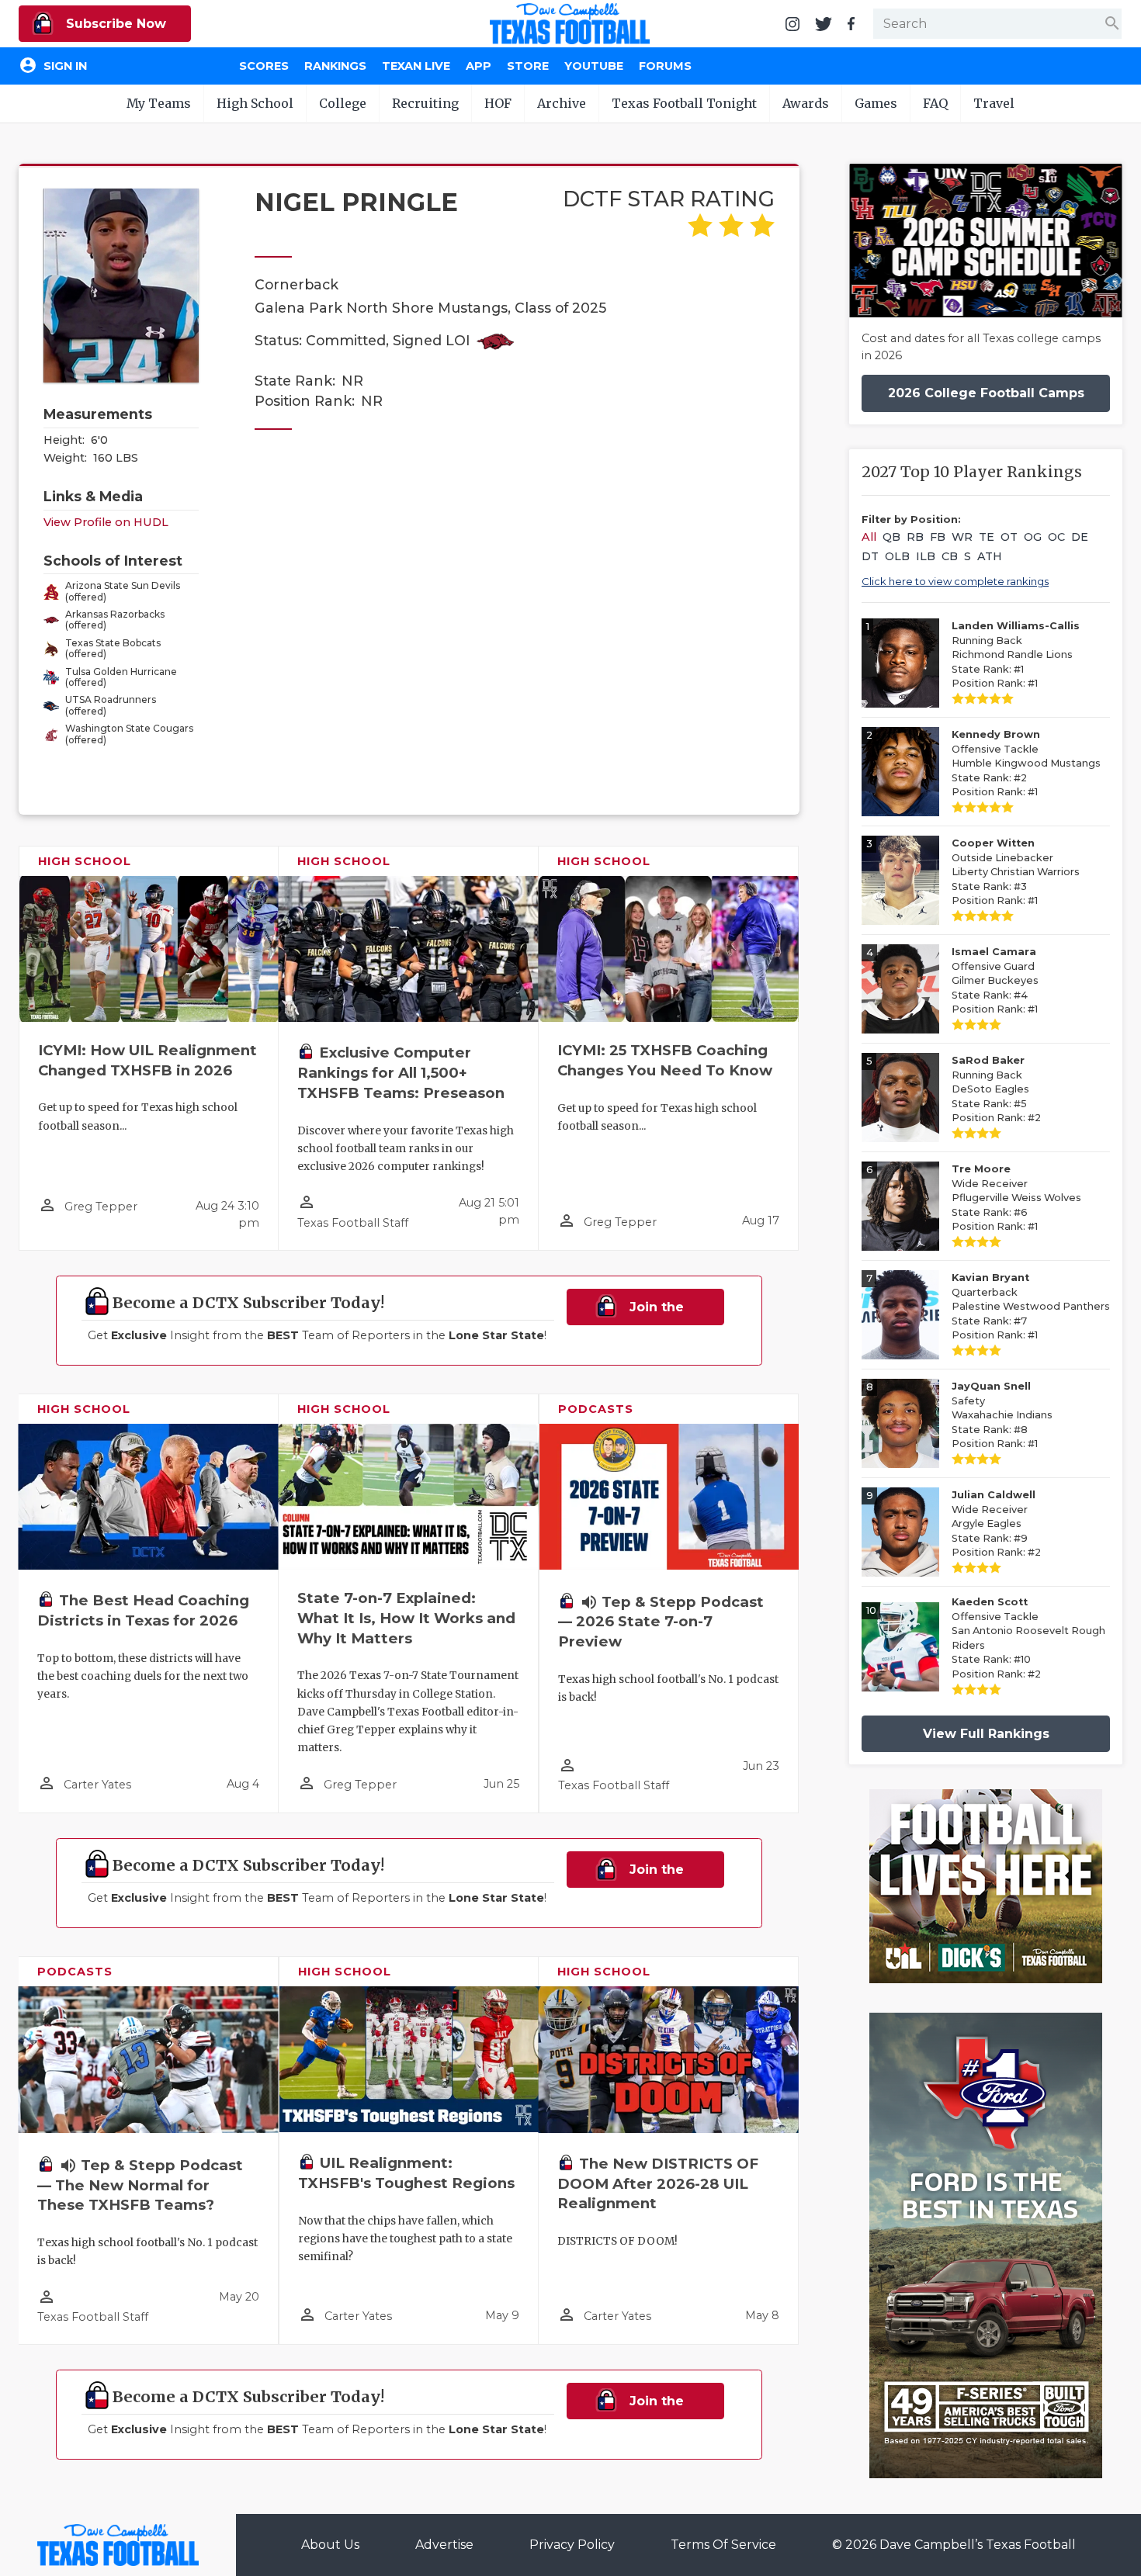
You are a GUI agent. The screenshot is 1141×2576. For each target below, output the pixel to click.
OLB (897, 556)
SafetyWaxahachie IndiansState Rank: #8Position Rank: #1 (1002, 1415)
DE (1080, 537)
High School (255, 103)
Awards (806, 103)
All (869, 537)
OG (1033, 537)
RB (915, 537)
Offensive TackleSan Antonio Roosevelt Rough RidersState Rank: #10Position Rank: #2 (1028, 1638)
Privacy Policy (572, 2545)
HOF (498, 103)
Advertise (444, 2545)
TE (987, 537)
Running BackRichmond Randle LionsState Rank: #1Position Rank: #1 (1016, 654)
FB (938, 537)
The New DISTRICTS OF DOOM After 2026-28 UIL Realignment (658, 2184)
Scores (264, 66)
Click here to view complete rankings (955, 581)
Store (528, 66)
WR (962, 537)
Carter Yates (97, 1785)
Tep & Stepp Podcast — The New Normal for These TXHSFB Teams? (140, 2185)
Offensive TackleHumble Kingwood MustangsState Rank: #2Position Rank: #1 (1026, 763)
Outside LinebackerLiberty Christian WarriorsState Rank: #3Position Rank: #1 (1016, 872)
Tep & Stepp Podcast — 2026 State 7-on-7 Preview (661, 1622)
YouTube (594, 66)
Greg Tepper (101, 1207)
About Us (330, 2545)
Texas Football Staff (353, 1223)
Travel (994, 103)
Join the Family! (650, 1312)
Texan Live (416, 66)
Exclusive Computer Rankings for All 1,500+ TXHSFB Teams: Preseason (401, 1073)
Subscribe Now (114, 24)
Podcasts (596, 1409)
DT (870, 556)
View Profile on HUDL (106, 522)
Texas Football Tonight (684, 103)
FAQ (935, 103)
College (343, 103)
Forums (665, 66)
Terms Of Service (723, 2545)
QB (891, 537)
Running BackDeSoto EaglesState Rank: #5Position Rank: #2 (996, 1089)
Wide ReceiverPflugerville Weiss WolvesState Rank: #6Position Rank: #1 (1016, 1198)
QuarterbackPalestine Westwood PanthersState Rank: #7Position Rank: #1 (1031, 1306)
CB (950, 556)
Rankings (335, 66)
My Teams (159, 103)
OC (1056, 537)
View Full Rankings (986, 1734)
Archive (562, 103)
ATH (990, 556)
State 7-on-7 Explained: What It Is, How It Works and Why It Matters (406, 1618)
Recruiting (425, 103)
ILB (926, 556)
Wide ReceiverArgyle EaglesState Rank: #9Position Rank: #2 (996, 1523)
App (479, 66)
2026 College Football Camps (986, 393)
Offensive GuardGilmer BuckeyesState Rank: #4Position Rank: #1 (995, 980)
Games (876, 103)
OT (1009, 537)
